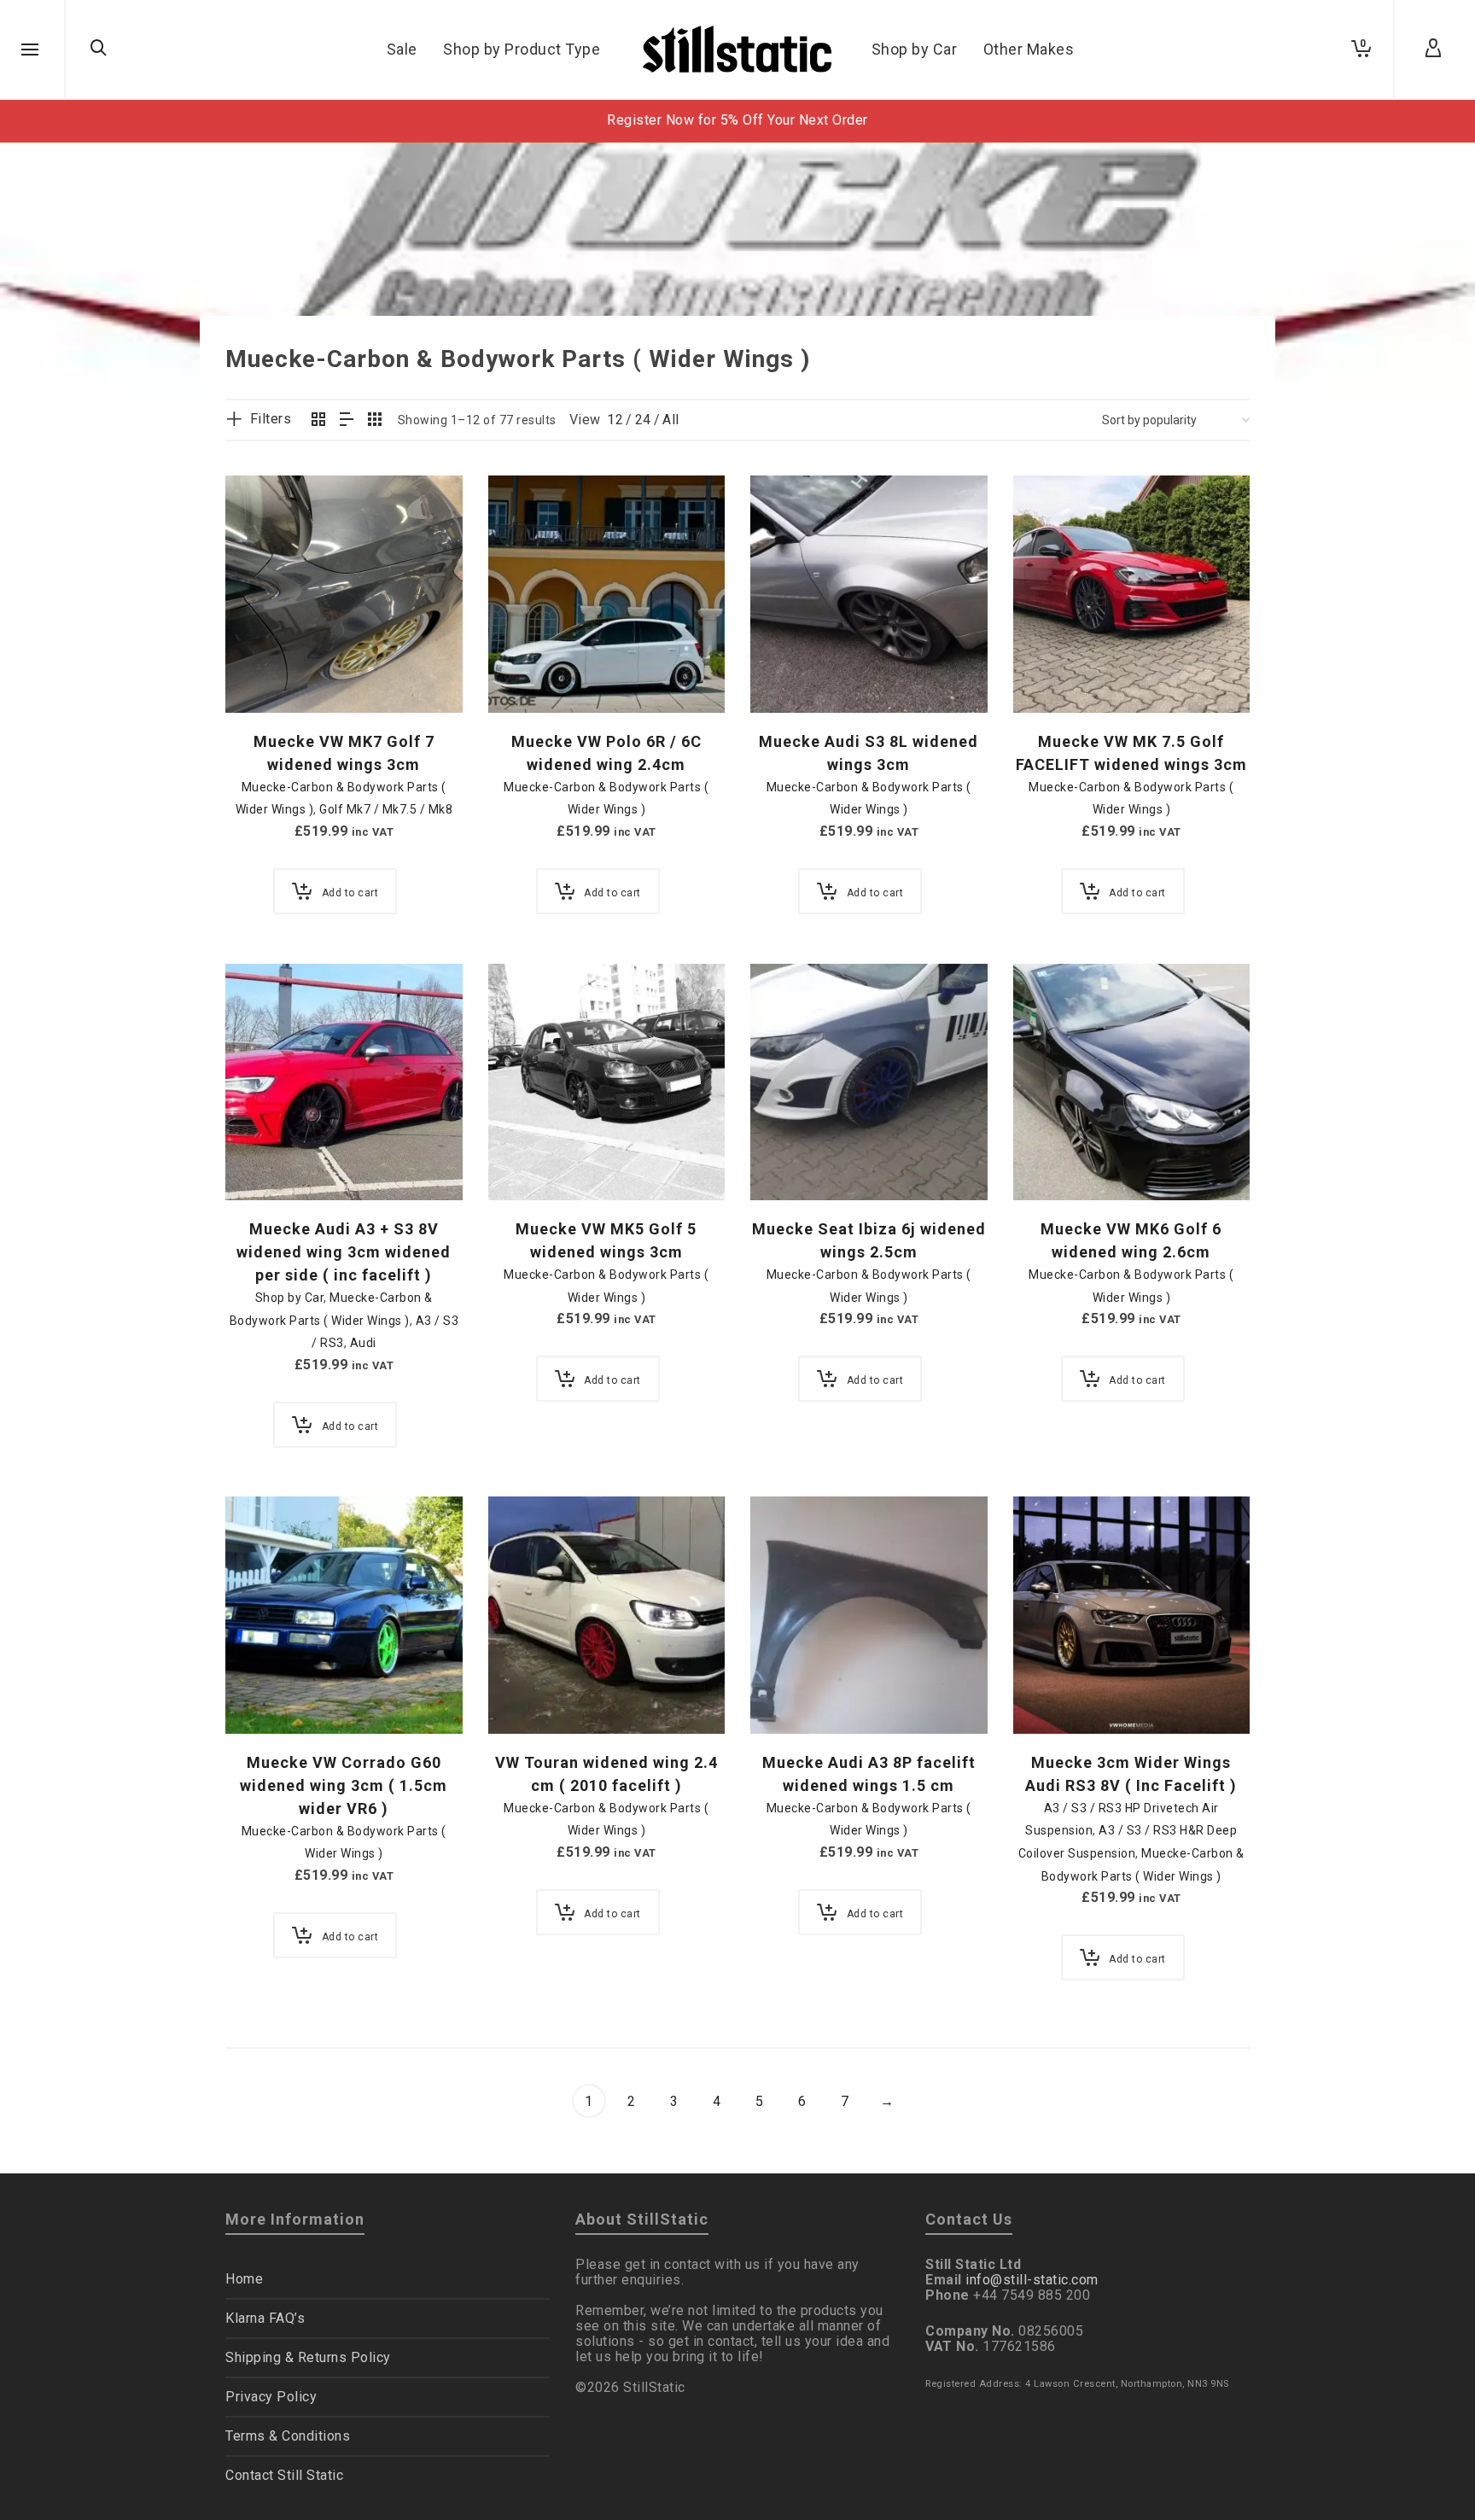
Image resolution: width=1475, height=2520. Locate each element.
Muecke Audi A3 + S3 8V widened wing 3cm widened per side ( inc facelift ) (344, 1252)
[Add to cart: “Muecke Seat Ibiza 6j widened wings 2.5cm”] (790, 1161)
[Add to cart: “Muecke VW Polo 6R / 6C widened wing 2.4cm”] (528, 674)
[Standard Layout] (319, 421)
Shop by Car (290, 1298)
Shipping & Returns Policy (308, 2357)
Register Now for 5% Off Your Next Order (737, 120)
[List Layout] (347, 421)
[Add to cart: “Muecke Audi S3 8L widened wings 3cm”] (790, 674)
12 (615, 420)
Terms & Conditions (288, 2436)
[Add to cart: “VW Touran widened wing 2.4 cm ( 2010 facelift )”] (528, 1695)
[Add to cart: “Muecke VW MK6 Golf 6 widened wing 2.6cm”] (1052, 1161)
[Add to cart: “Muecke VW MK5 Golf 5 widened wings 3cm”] (528, 1161)
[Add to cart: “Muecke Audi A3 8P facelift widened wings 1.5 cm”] (790, 1695)
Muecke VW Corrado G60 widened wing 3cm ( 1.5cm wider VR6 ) (344, 1785)
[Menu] (30, 50)
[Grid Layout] (375, 421)
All (671, 420)
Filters (271, 419)
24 (643, 420)
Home (244, 2279)
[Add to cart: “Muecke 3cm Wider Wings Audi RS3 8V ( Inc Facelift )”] (1052, 1695)
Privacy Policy (271, 2397)
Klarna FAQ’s (265, 2318)
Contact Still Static (284, 2475)
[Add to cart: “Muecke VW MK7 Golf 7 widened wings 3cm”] (265, 674)
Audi (363, 1343)
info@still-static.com (1032, 2280)
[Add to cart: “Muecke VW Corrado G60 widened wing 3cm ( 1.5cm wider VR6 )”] (265, 1695)
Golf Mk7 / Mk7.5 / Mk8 (386, 809)
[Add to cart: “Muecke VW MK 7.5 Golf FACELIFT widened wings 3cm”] (1052, 674)
